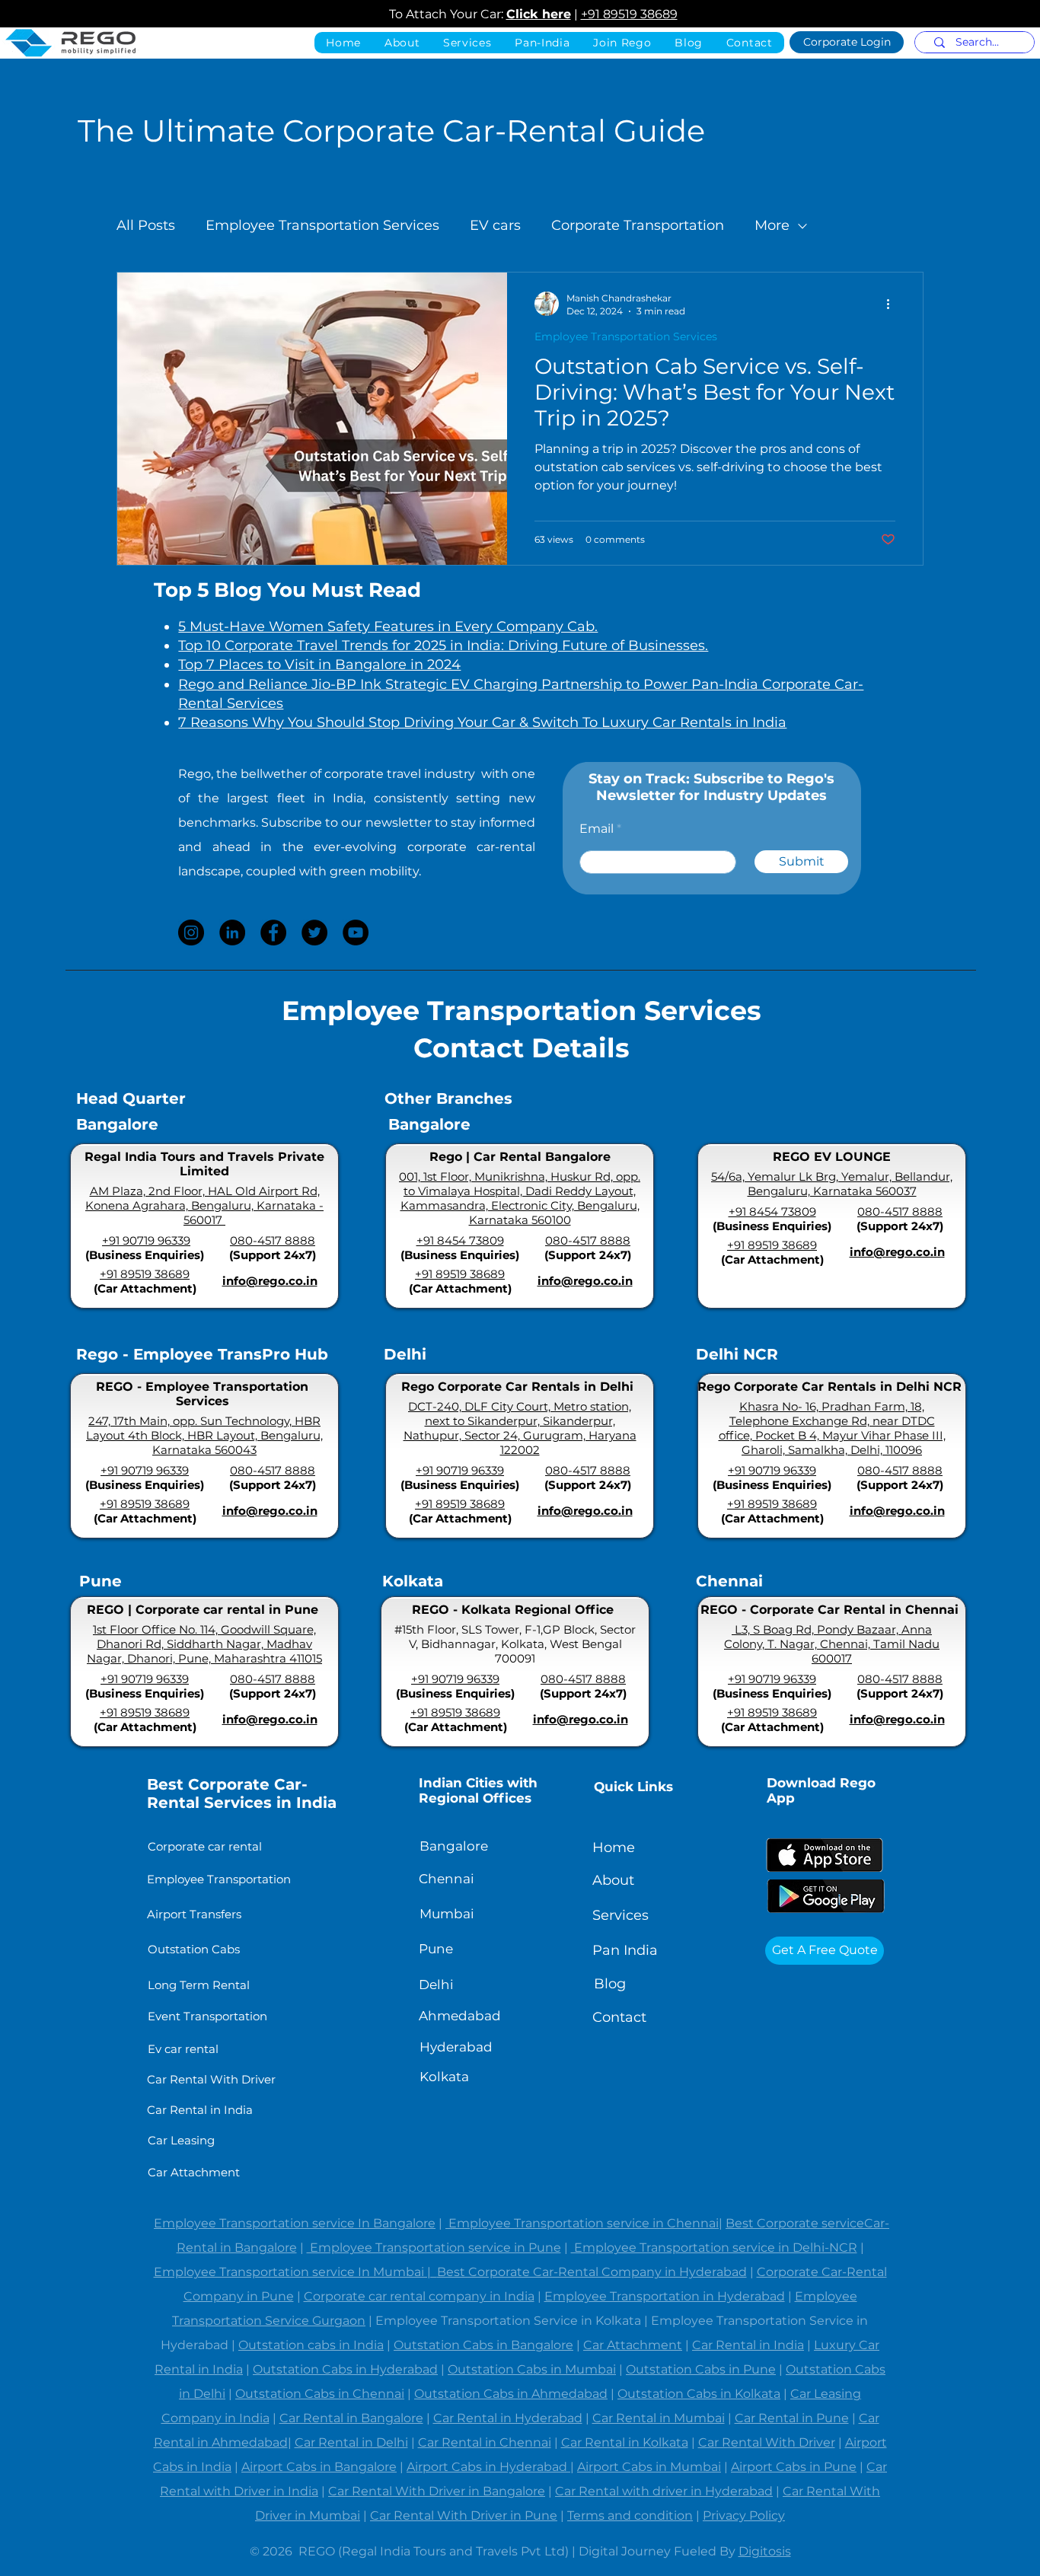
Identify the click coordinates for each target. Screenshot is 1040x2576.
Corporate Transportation (638, 225)
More (772, 225)
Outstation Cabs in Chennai (320, 2394)
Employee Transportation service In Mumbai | (295, 2272)
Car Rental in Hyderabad (508, 2418)
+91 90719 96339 (146, 1240)
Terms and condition (630, 2515)
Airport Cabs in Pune (794, 2467)
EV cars (495, 225)
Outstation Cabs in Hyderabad (345, 2369)
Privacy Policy (744, 2515)
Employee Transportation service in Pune (434, 2248)
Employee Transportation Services (322, 225)
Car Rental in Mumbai (659, 2418)
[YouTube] (356, 933)
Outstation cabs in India (311, 2345)
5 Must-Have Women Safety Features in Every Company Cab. (388, 626)
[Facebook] (273, 933)
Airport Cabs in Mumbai (649, 2467)
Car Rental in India (748, 2345)
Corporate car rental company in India (419, 2296)
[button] (542, 43)
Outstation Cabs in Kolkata (699, 2394)
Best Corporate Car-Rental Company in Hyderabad (592, 2272)
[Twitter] (314, 933)
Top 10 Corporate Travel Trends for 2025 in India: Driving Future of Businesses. (443, 646)
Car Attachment (633, 2345)
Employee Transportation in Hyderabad (665, 2296)
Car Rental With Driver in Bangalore (437, 2491)
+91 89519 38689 (629, 14)
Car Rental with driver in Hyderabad (664, 2491)
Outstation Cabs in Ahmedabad (511, 2394)
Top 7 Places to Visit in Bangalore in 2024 (319, 665)
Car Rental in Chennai (485, 2442)
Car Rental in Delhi (351, 2442)
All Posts (146, 225)
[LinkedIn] (232, 933)
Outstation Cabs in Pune (701, 2369)
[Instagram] (191, 933)
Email (597, 829)
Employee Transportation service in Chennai (582, 2223)
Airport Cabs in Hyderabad (488, 2467)
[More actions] (893, 304)
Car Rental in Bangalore (351, 2418)
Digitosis (765, 2551)
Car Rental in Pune (792, 2418)
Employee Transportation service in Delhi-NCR (714, 2248)
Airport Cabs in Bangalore (319, 2467)
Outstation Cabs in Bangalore (483, 2345)
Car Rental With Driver (767, 2442)
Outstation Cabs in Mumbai (532, 2369)
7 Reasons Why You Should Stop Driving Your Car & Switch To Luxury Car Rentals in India (482, 722)
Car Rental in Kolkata (625, 2442)
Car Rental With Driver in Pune (464, 2515)
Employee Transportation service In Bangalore (295, 2223)
